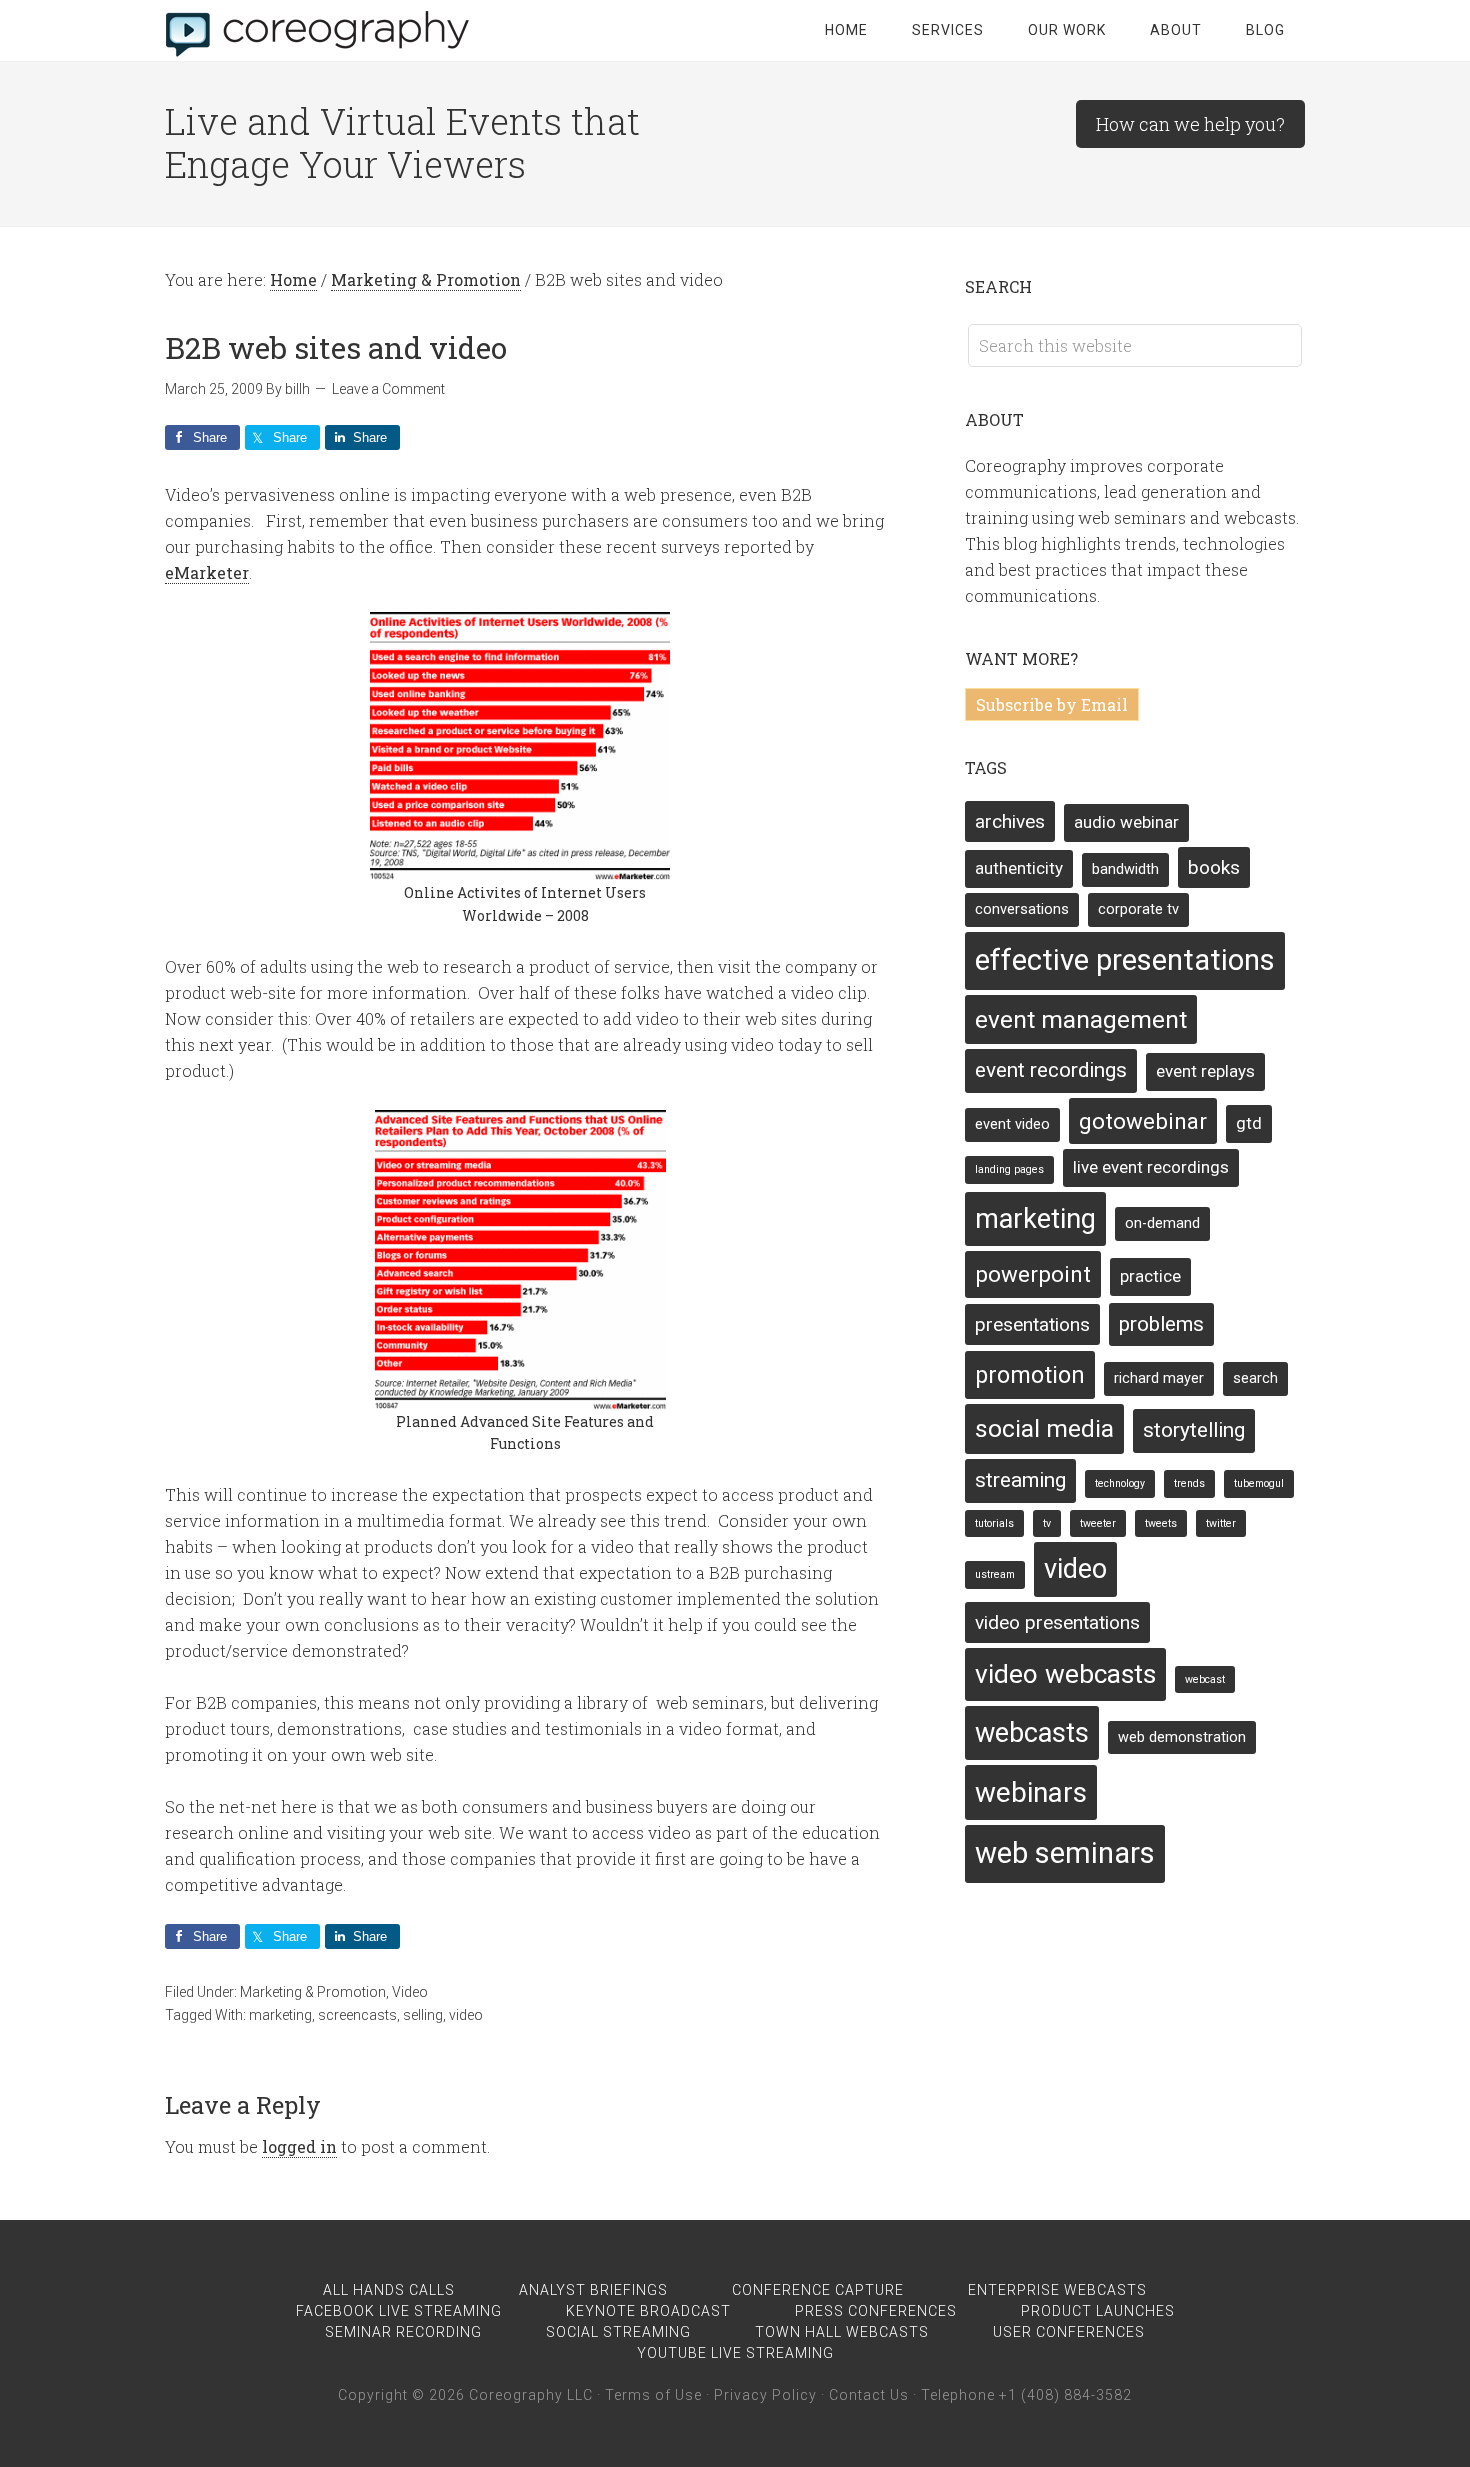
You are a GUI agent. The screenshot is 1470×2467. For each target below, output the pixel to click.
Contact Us (869, 2395)
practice (1150, 1276)
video (466, 2015)
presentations (1032, 1324)
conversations (1022, 909)
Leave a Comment (388, 389)
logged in (299, 2146)
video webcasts (1065, 1674)
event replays (1205, 1071)
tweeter (1098, 1523)
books (1214, 867)
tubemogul (1259, 1483)
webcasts (1032, 1733)
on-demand (1162, 1223)
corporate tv (1138, 909)
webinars (1031, 1792)
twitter (1221, 1523)
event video (1012, 1124)
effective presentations (1125, 960)
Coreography (325, 30)
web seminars (1065, 1853)
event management (1081, 1019)
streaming (1020, 1480)
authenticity (1019, 868)
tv (1047, 1523)
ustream (995, 1574)
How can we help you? (1190, 124)
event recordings (1051, 1070)
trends (1189, 1483)
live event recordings (1151, 1167)
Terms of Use (653, 2395)
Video (410, 1992)
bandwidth (1125, 869)
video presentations (1057, 1622)
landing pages (1009, 1169)
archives (1010, 821)
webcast (1205, 1679)
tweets (1161, 1523)
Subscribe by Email (1052, 704)
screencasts (357, 2015)
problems (1161, 1324)
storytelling (1194, 1430)
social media (1044, 1428)
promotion (1030, 1375)
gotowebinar (1143, 1121)
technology (1120, 1483)
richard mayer (1159, 1378)
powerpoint (1033, 1274)
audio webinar (1126, 822)
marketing (280, 2015)
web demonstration (1182, 1737)
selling (423, 2015)
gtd (1249, 1123)
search (1255, 1378)
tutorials (994, 1523)
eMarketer (207, 572)
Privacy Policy (765, 2395)
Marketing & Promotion (313, 1992)
